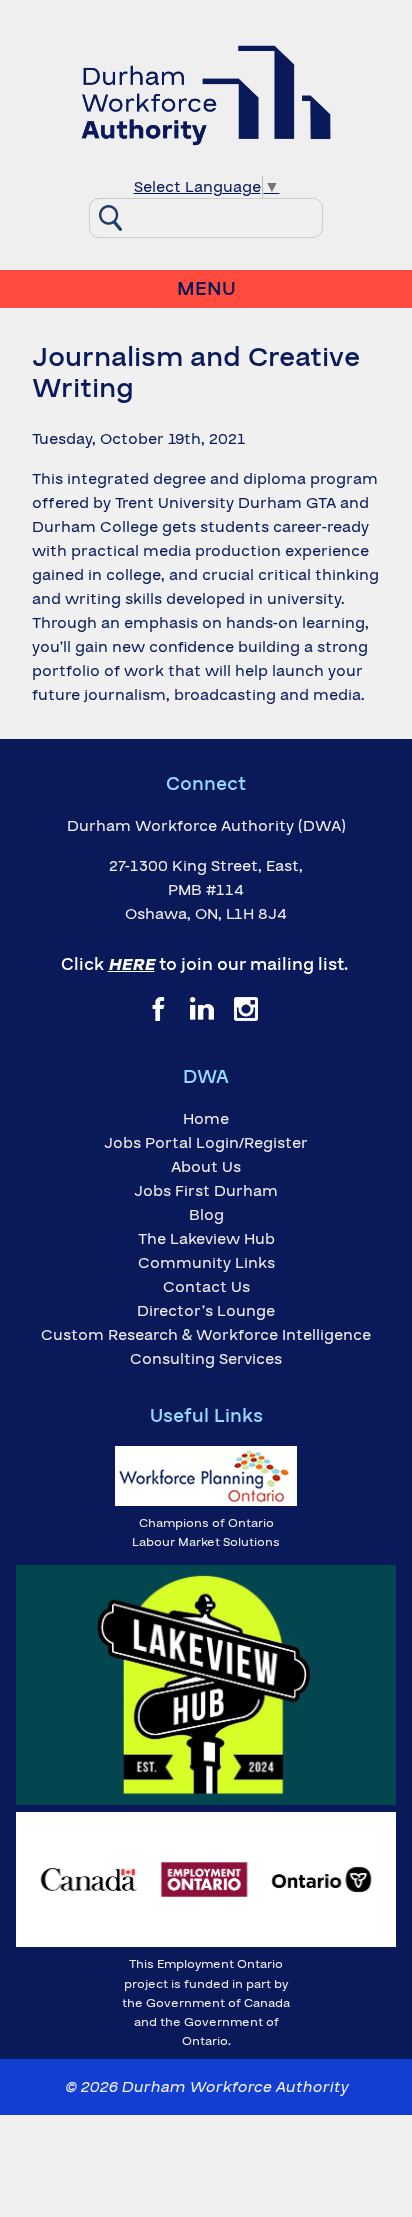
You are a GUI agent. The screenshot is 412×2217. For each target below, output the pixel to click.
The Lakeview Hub (206, 1239)
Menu (206, 289)
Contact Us (206, 1287)
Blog (206, 1215)
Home (206, 1119)
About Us (206, 1167)
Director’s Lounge (206, 1311)
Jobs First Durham (206, 1191)
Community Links (206, 1263)
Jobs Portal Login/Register (206, 1143)
